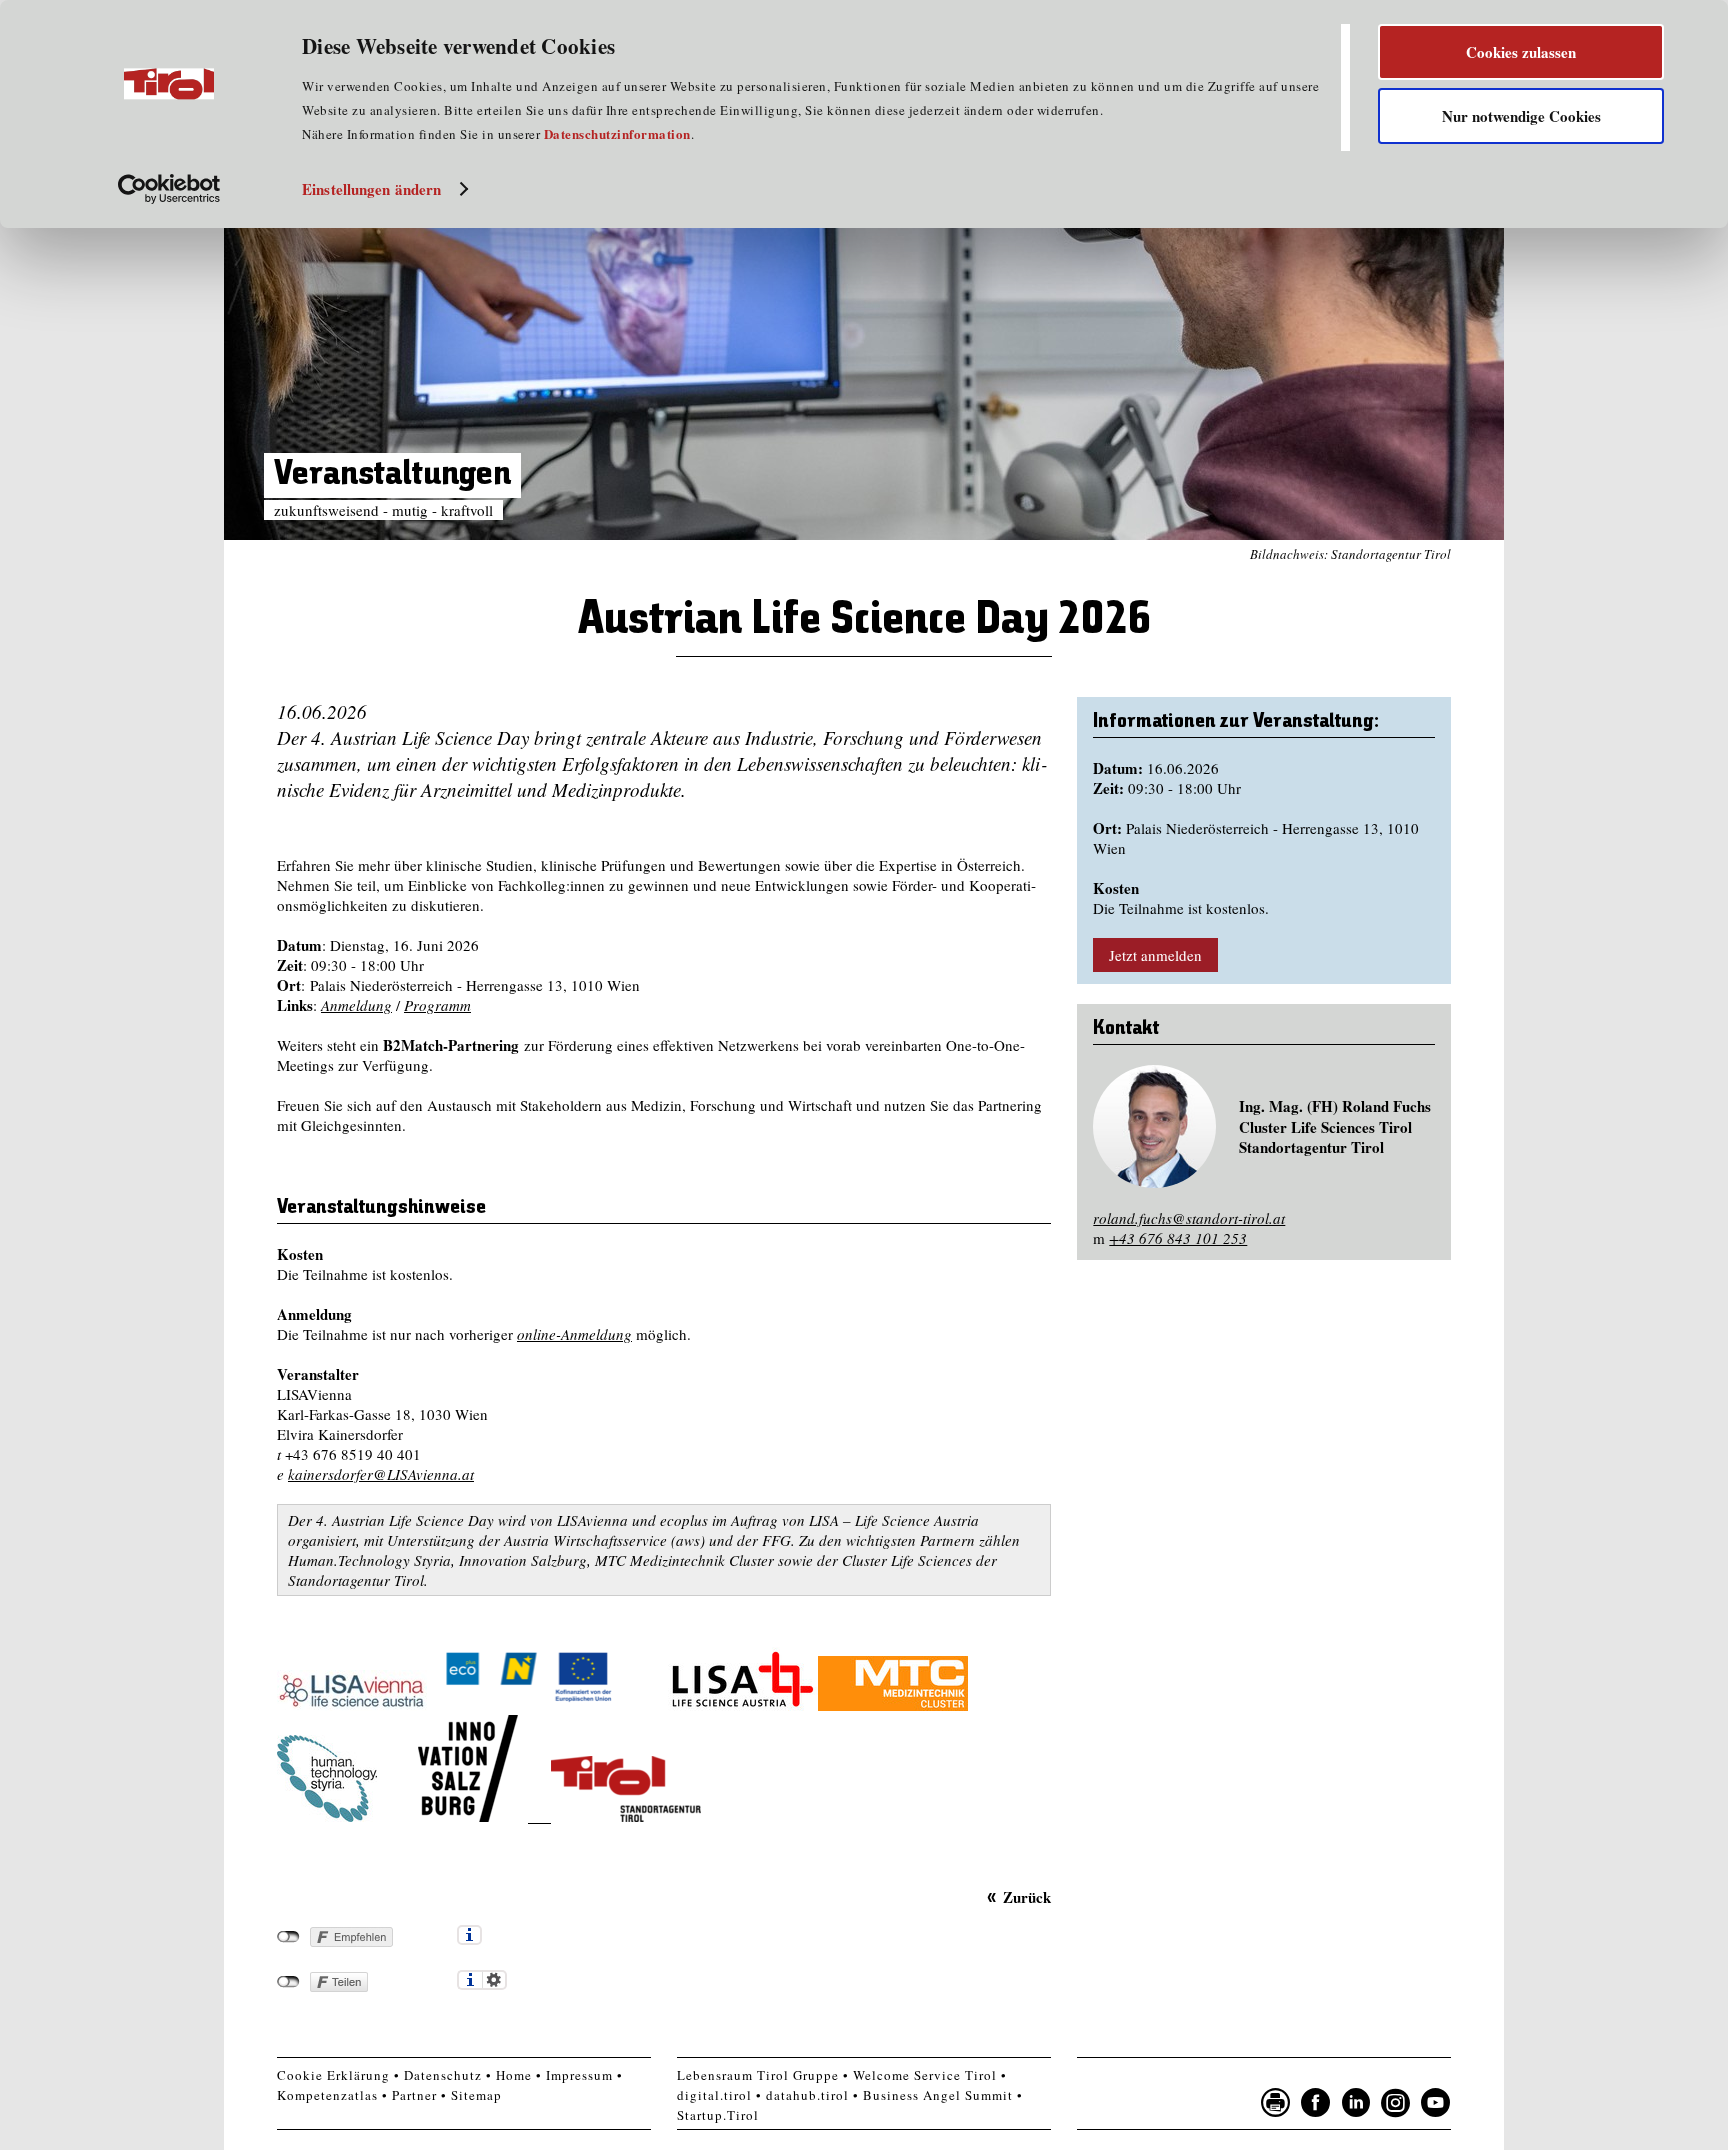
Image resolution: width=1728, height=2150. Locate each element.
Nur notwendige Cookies (1521, 116)
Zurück (1027, 1896)
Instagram (1396, 2103)
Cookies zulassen (1521, 52)
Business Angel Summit (938, 2095)
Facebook (1316, 2103)
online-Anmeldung (574, 1334)
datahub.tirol (807, 2095)
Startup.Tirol (718, 2115)
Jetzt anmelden (1155, 955)
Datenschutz (443, 2075)
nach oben (1478, 2130)
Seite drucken (1276, 2103)
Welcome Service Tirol (925, 2075)
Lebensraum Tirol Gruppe (758, 2075)
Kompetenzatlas (327, 2095)
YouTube (1436, 2103)
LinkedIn (1356, 2103)
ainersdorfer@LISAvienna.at (384, 1474)
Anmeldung (356, 1005)
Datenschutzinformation (617, 133)
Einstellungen (494, 1980)
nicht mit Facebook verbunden (288, 1937)
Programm (437, 1005)
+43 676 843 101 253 (1178, 1238)
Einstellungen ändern (371, 189)
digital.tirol (714, 2095)
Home (514, 2075)
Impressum (579, 2075)
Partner (414, 2095)
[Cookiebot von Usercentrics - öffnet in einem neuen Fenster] (169, 189)
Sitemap (476, 2095)
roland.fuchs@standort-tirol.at (1189, 1218)
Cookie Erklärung (333, 2075)
